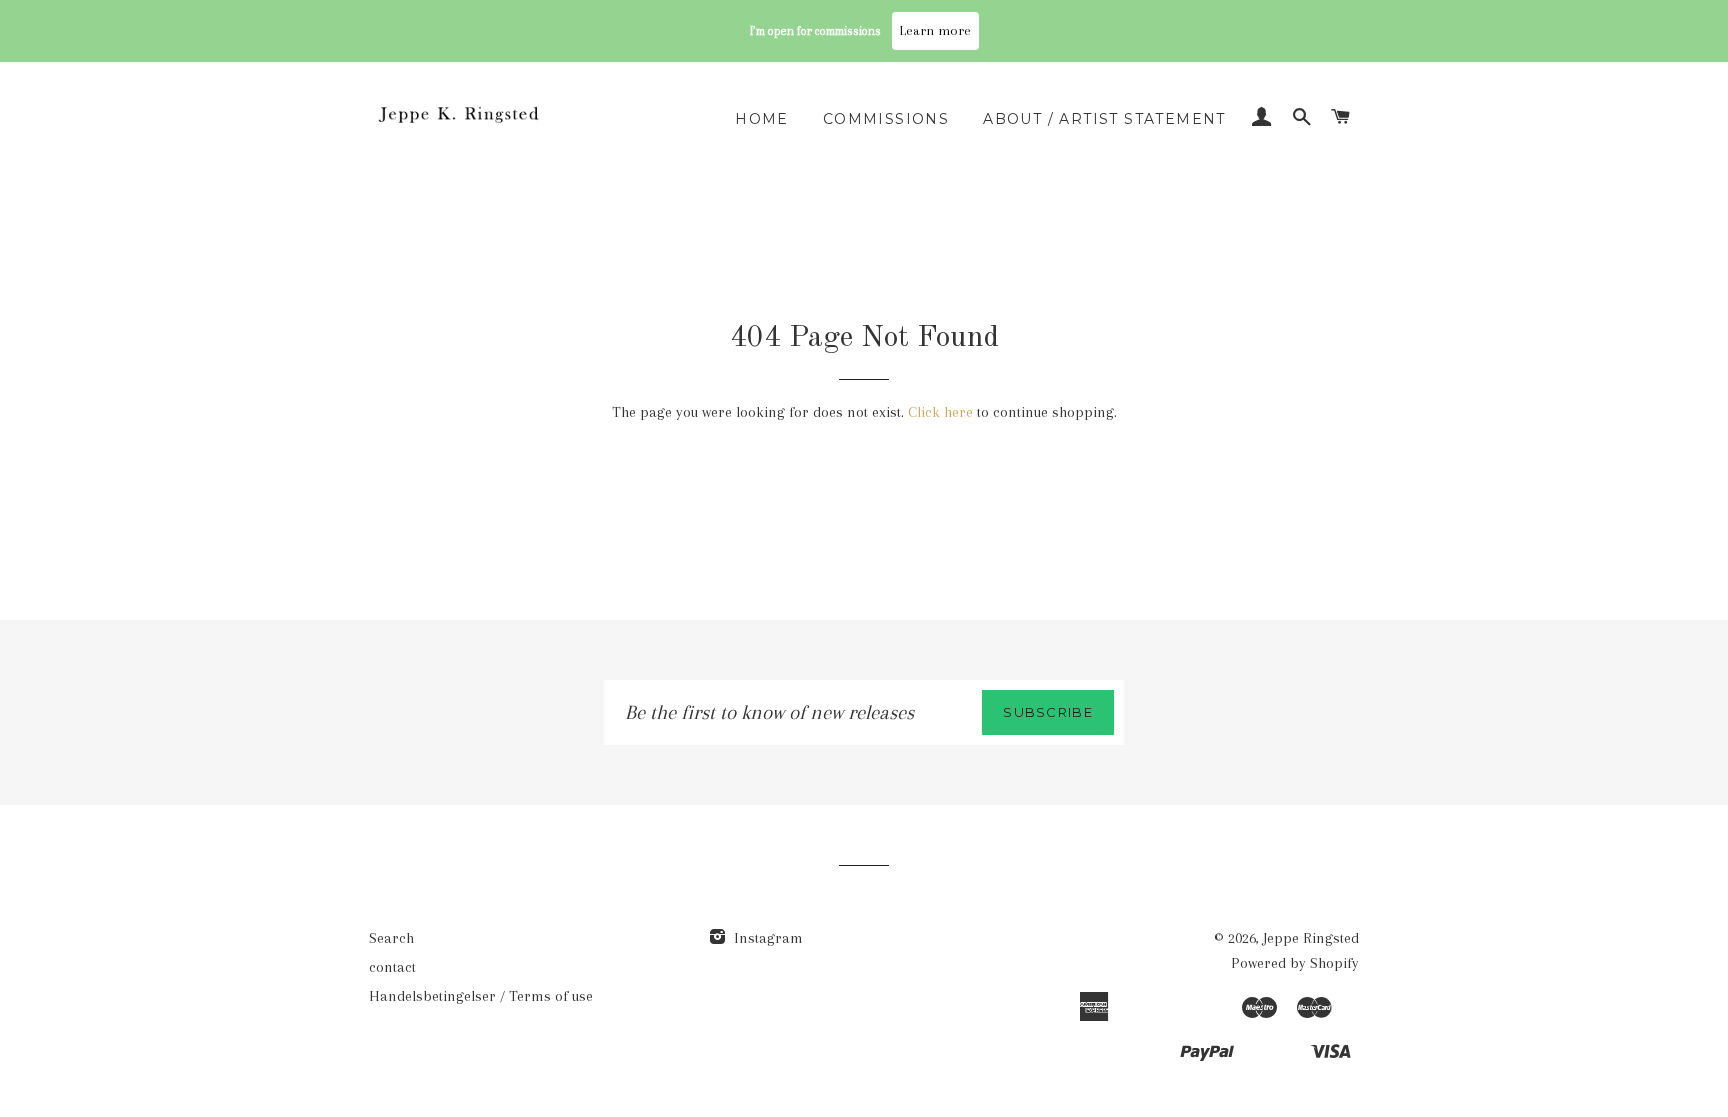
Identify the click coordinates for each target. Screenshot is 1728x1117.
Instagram (766, 938)
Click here (940, 412)
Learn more (935, 30)
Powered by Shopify (1295, 963)
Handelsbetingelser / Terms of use (481, 996)
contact (392, 967)
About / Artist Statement (1104, 119)
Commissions (886, 119)
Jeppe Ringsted (1311, 938)
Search (391, 938)
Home (762, 119)
